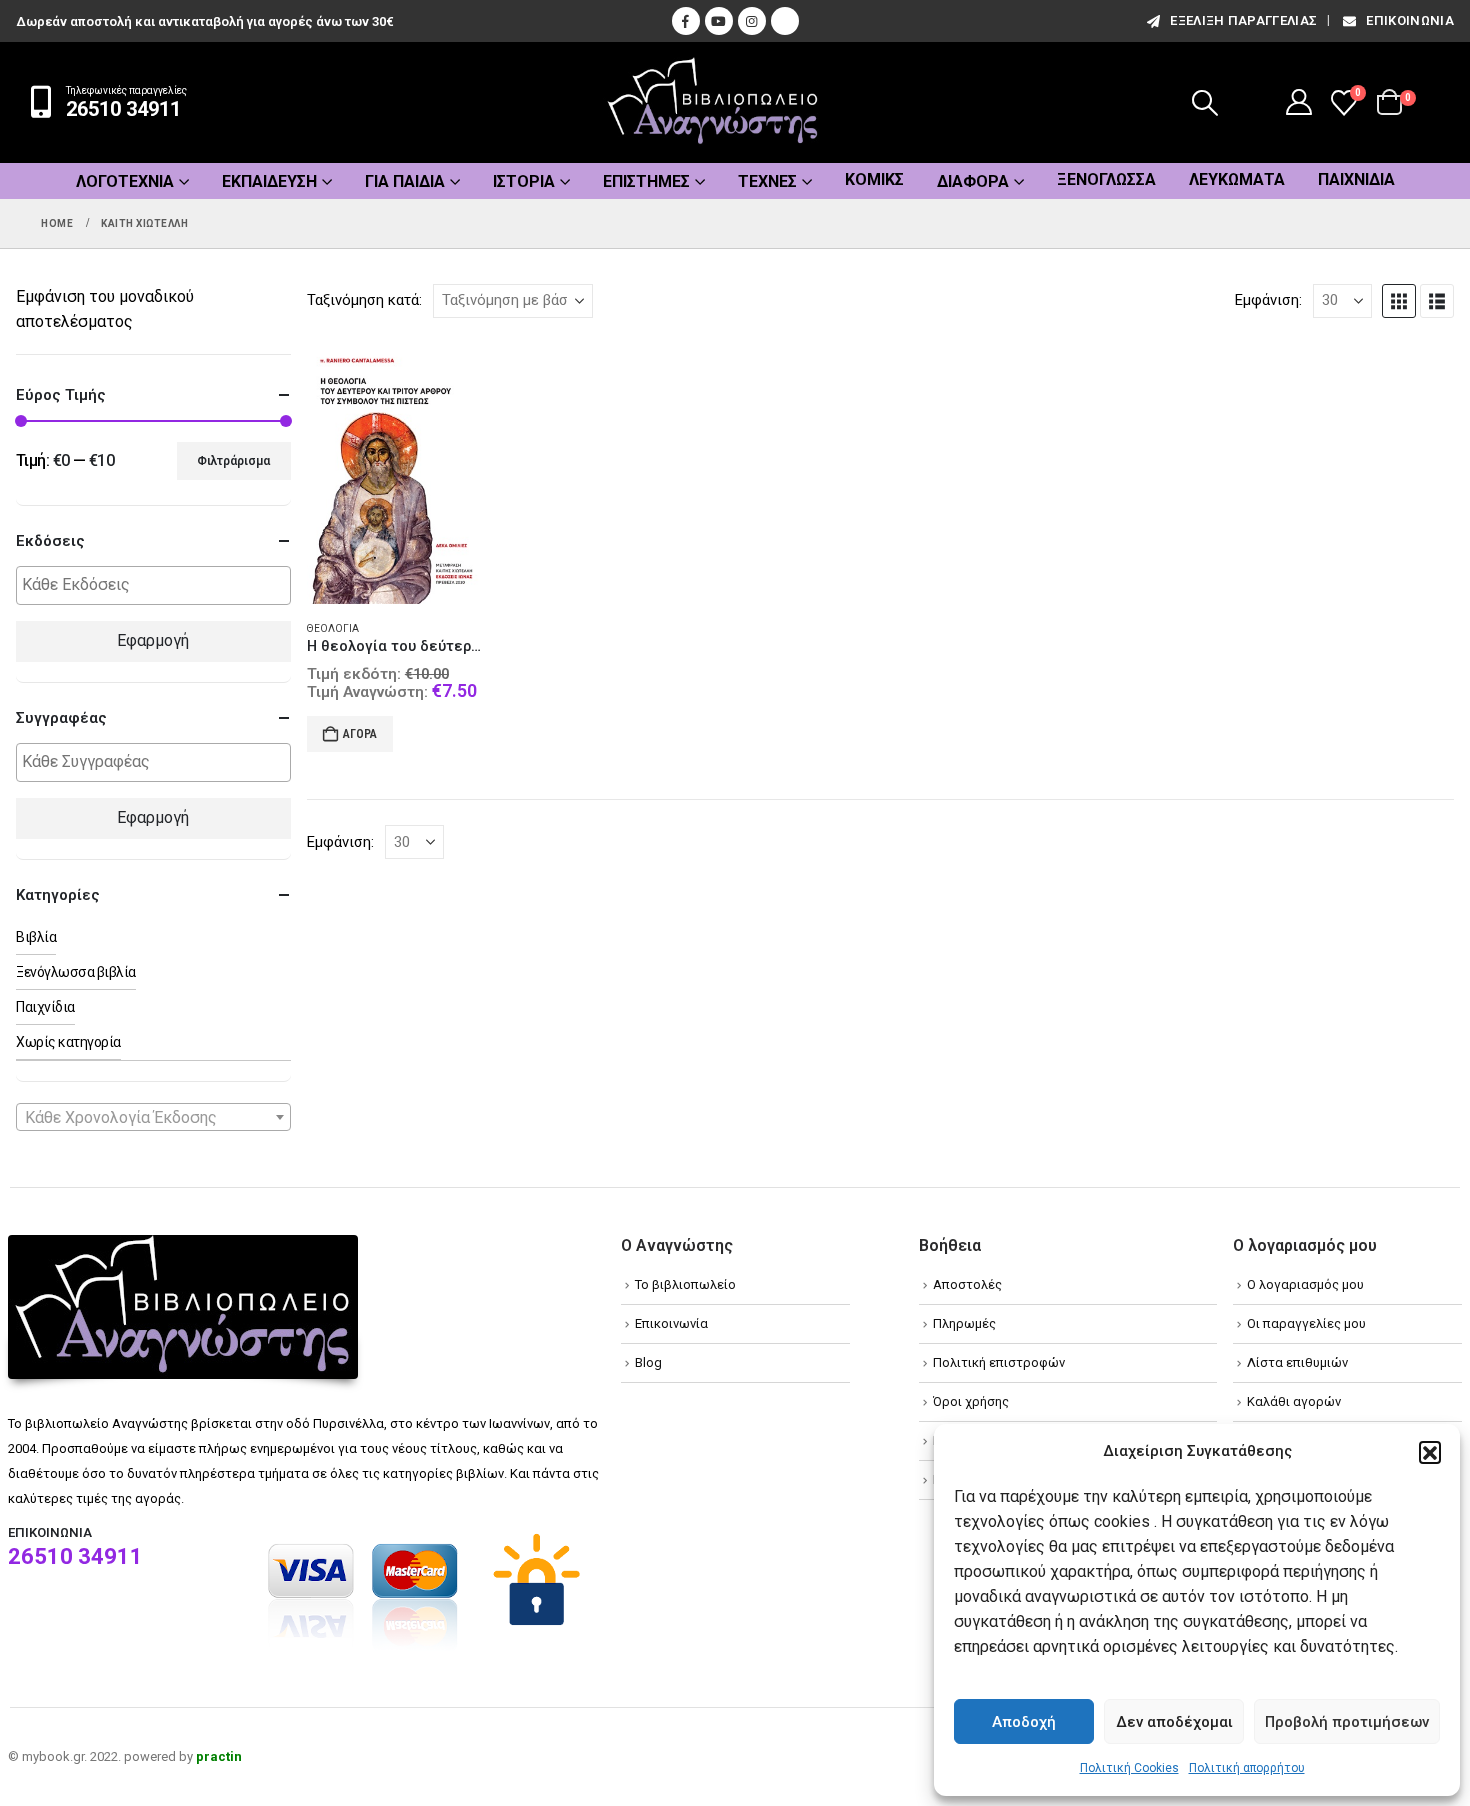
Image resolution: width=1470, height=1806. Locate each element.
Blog (648, 1362)
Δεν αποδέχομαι (1174, 1722)
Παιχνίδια (1356, 179)
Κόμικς (874, 179)
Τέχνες (767, 181)
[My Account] (1299, 102)
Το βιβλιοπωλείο (685, 1284)
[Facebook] (686, 21)
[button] (1430, 1452)
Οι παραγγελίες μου (1306, 1323)
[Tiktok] (785, 21)
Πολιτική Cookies (1129, 1768)
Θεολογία (333, 628)
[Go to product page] (396, 471)
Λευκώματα (1237, 179)
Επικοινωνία (1410, 20)
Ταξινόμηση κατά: (364, 300)
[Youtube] (719, 21)
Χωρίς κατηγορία (68, 1042)
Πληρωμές (964, 1323)
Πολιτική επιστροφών (999, 1362)
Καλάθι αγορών (1294, 1401)
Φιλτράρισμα (233, 461)
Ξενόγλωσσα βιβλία (76, 972)
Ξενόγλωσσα (1106, 179)
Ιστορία (524, 181)
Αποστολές (967, 1284)
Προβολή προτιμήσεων (1347, 1722)
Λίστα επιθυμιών (1297, 1362)
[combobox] (153, 1117)
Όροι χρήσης (971, 1401)
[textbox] (158, 585)
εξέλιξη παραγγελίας (1243, 20)
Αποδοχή (1024, 1722)
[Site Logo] (713, 102)
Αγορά (360, 734)
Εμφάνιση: (1268, 300)
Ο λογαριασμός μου (1305, 1284)
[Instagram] (752, 21)
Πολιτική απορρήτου (1247, 1768)
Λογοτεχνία (125, 181)
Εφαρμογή (153, 640)
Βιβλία (36, 937)
